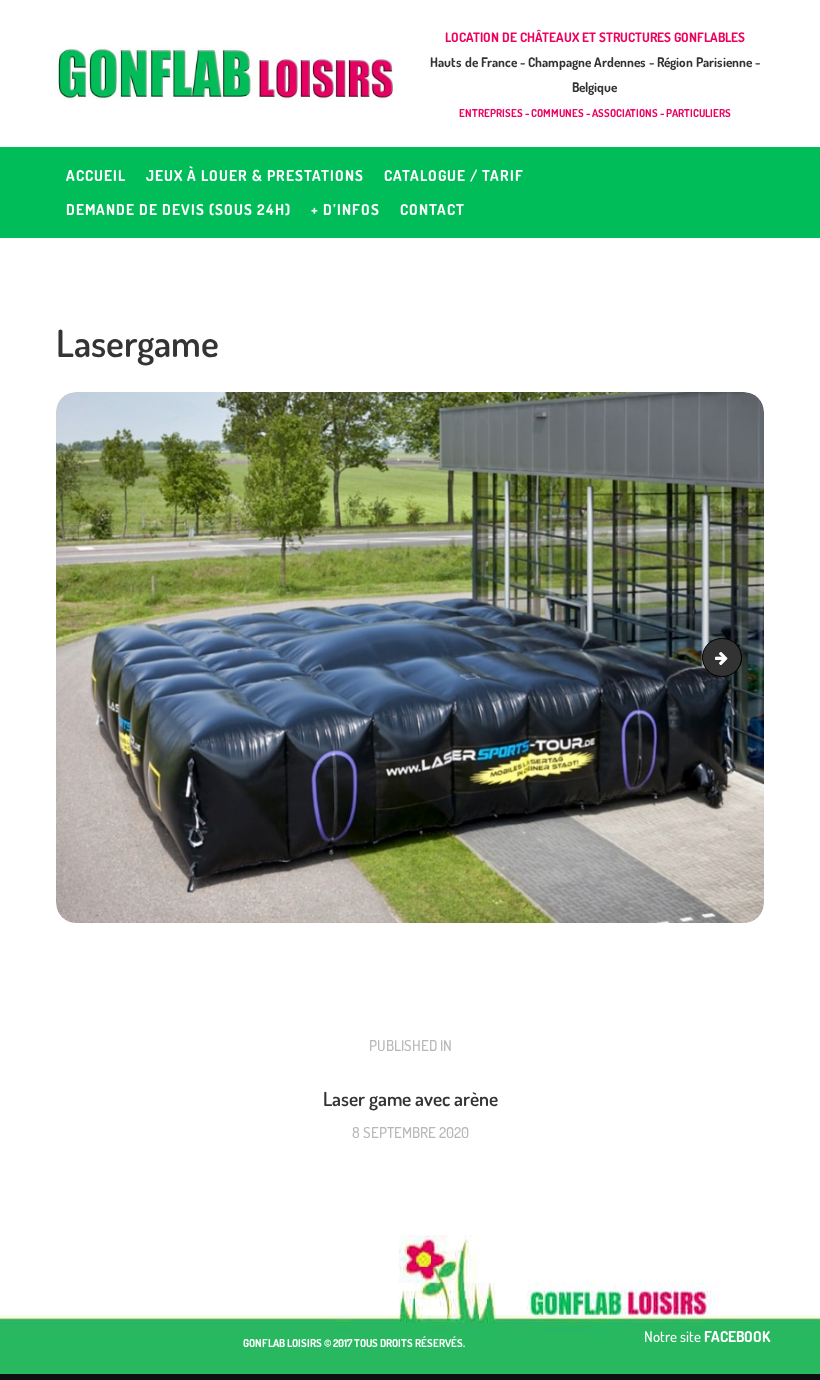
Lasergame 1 (734, 657)
